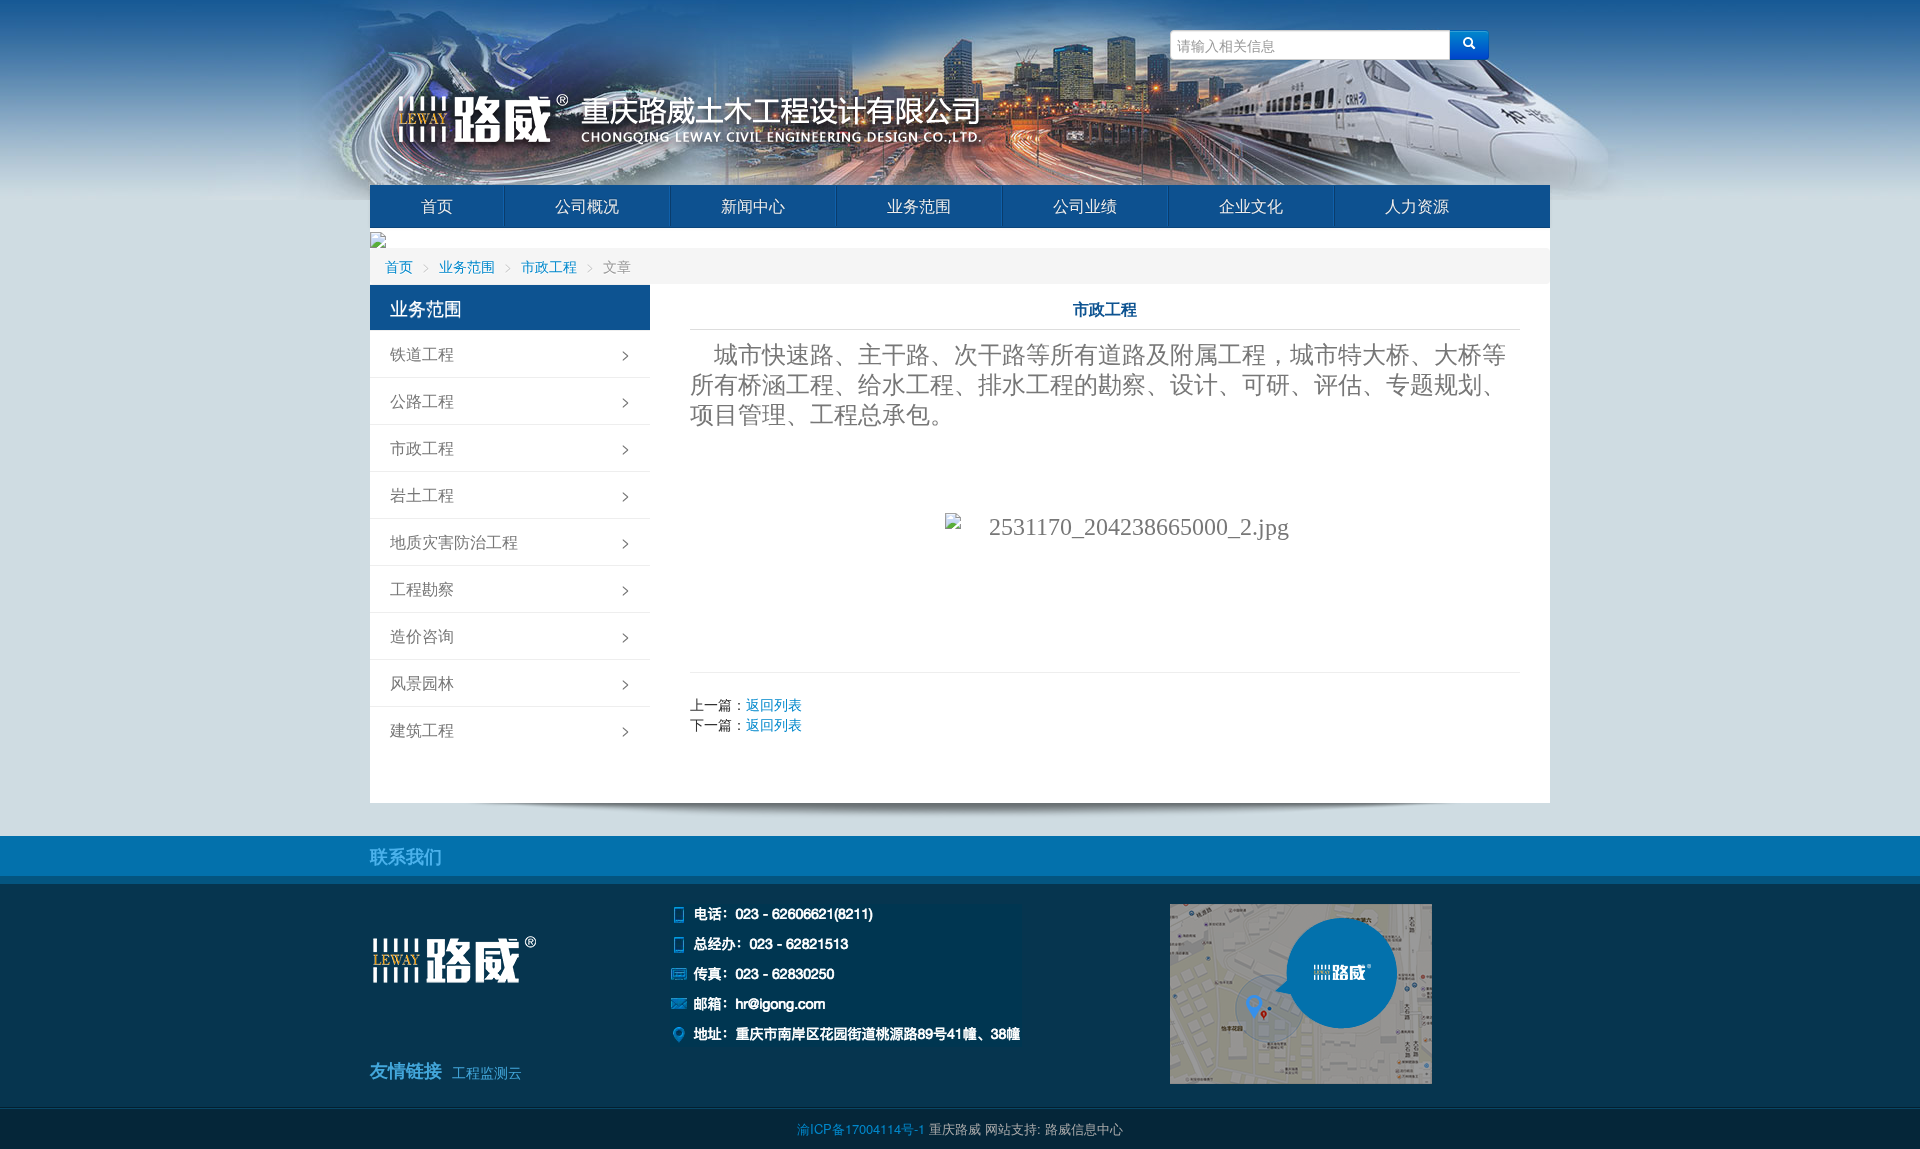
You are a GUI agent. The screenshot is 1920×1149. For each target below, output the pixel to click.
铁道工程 (422, 353)
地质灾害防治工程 (454, 541)
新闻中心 (753, 205)
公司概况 (587, 205)
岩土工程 (422, 494)
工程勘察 (422, 588)
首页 (437, 205)
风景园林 (422, 682)
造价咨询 (422, 635)
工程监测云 (487, 1072)
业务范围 (919, 205)
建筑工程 (422, 729)
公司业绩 (1085, 205)
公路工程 (422, 400)
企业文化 (1251, 205)
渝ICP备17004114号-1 (861, 1128)
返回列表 (774, 704)
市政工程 (549, 266)
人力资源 (1417, 205)
